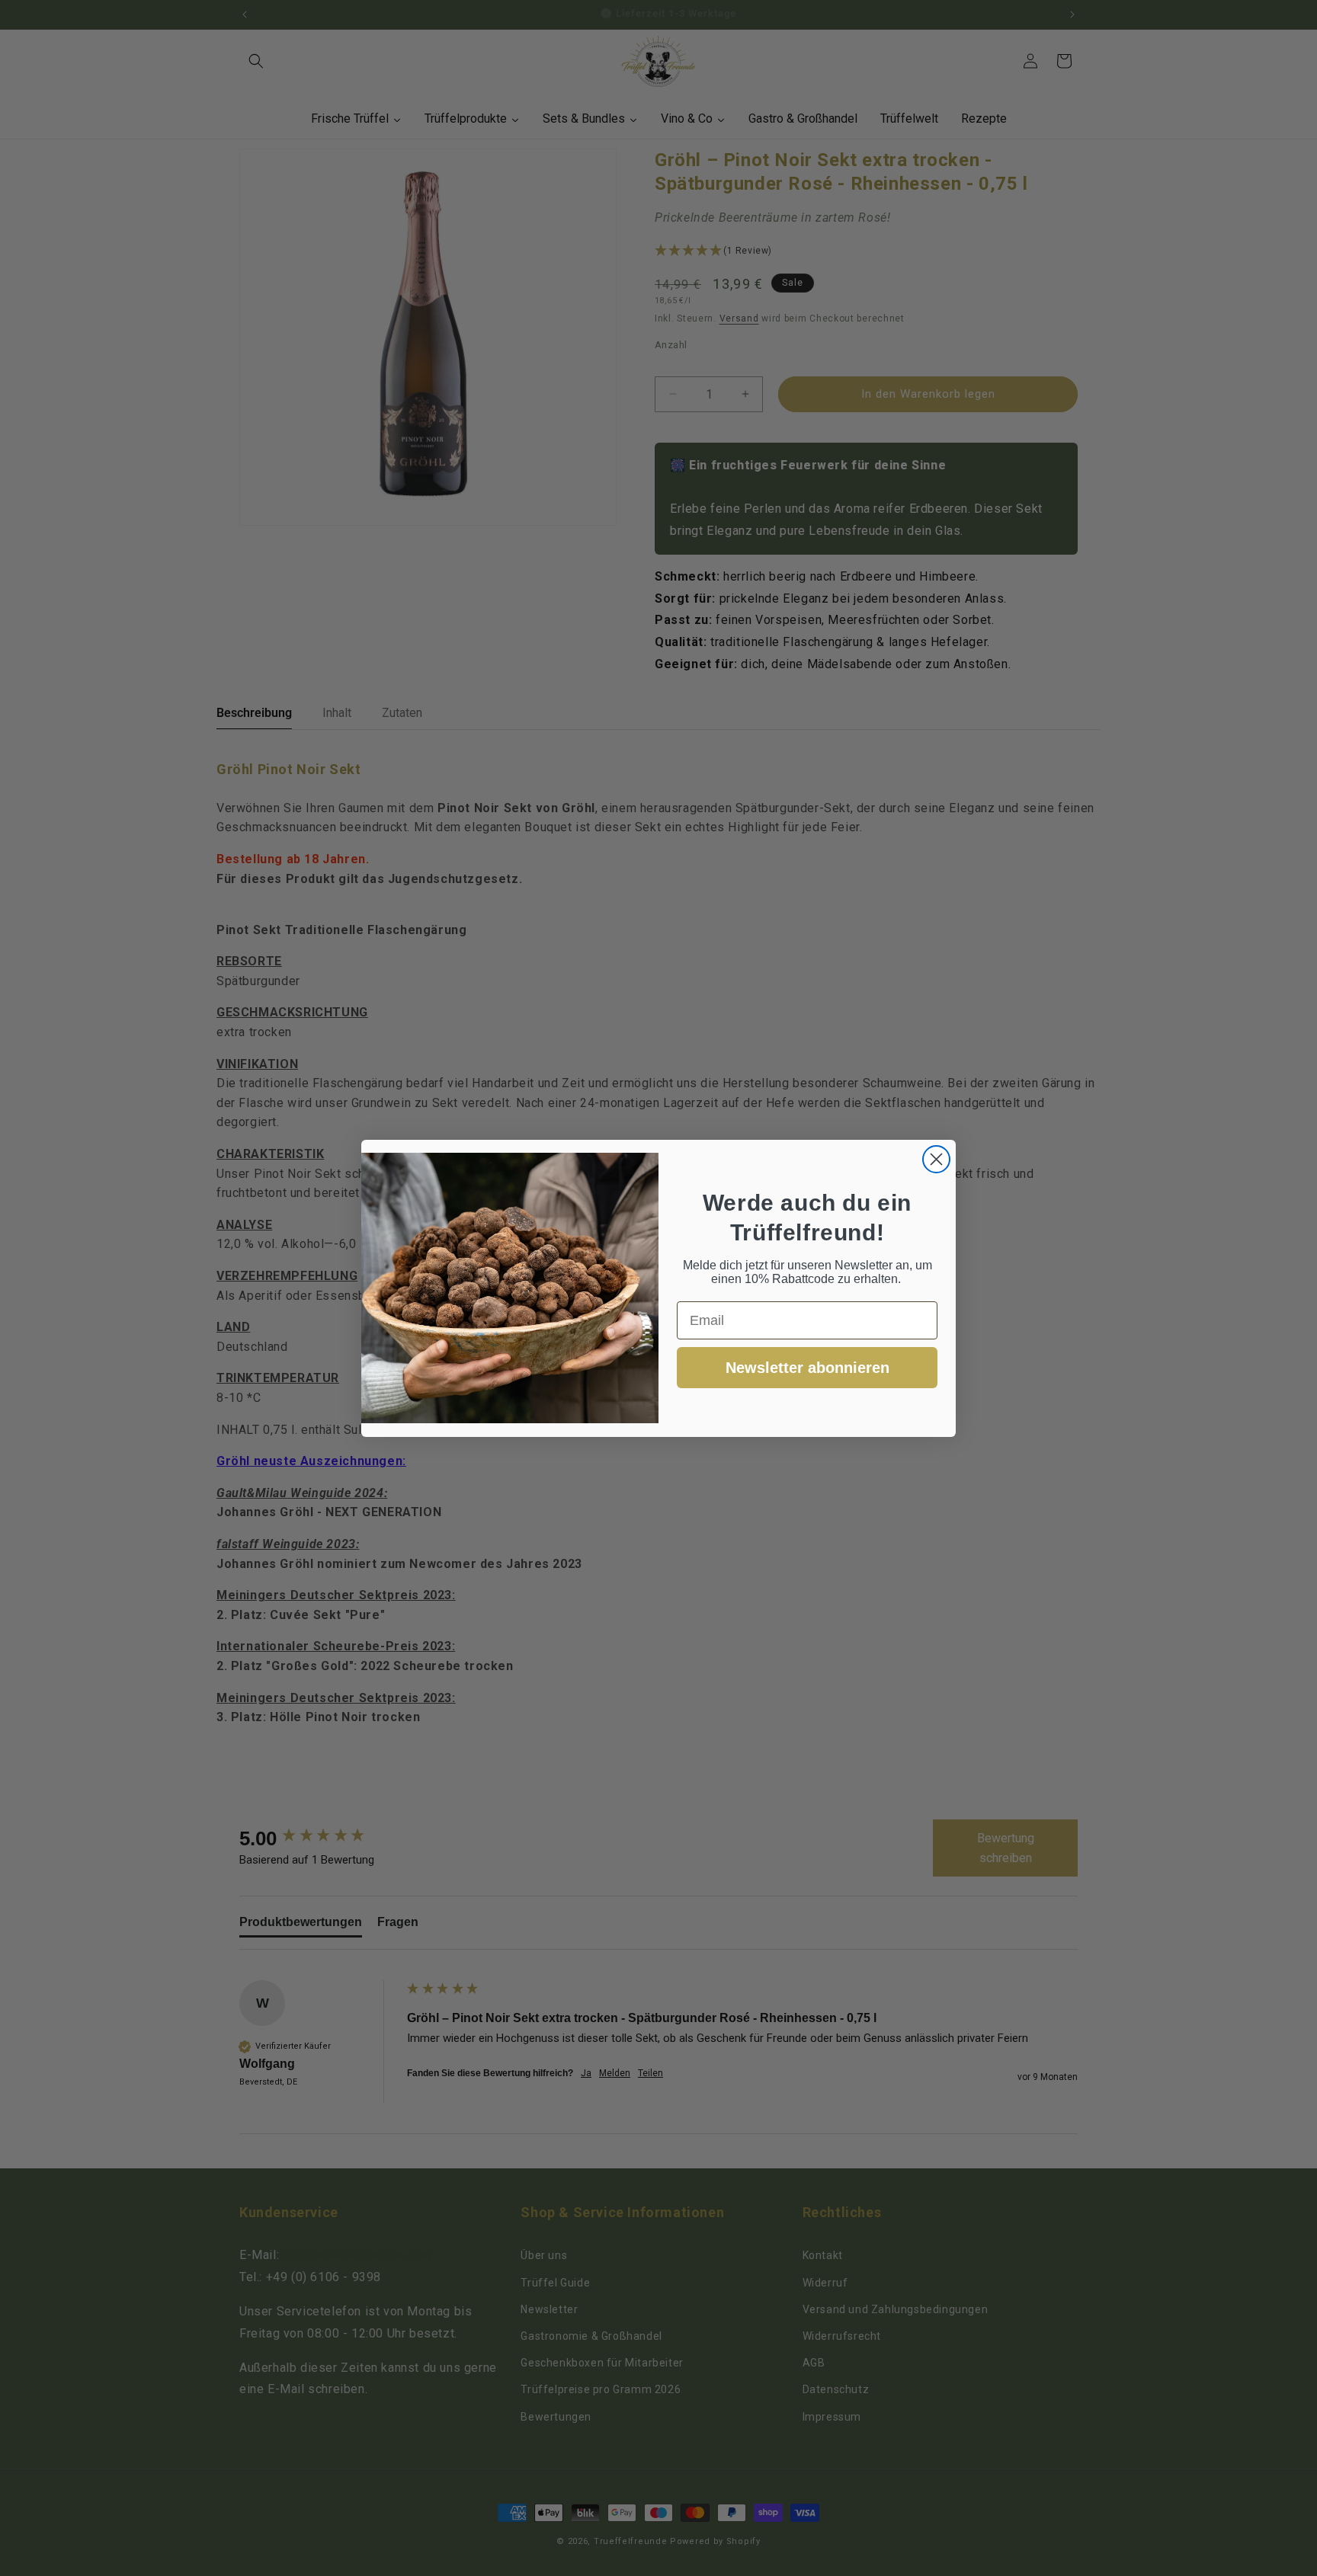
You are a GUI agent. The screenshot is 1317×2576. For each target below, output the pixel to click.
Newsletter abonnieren (808, 1368)
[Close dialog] (936, 1159)
